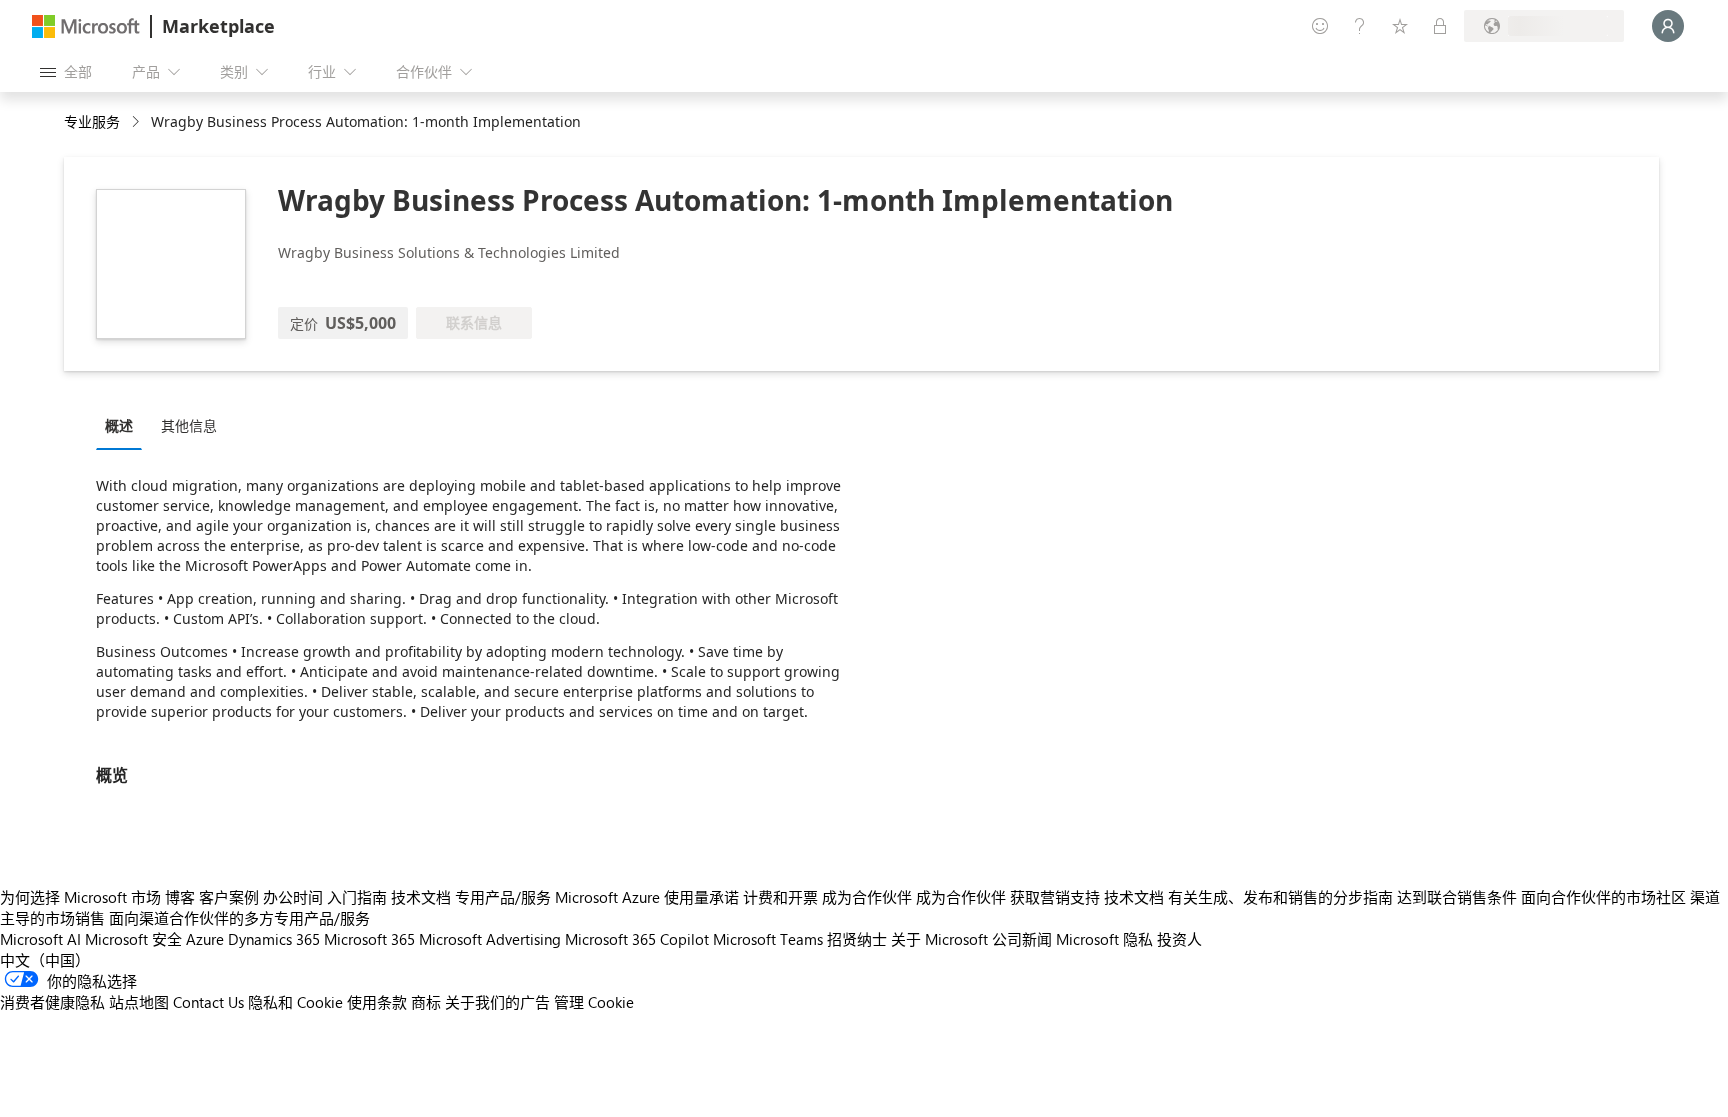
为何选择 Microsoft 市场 (80, 897)
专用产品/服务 (503, 897)
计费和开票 (780, 897)
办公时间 (293, 897)
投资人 (1179, 939)
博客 (180, 897)
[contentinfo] (137, 122)
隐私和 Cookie (295, 1002)
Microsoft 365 (369, 939)
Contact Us (208, 1002)
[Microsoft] (86, 26)
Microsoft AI (40, 939)
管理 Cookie (594, 1002)
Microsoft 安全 (133, 939)
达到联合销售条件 (1457, 897)
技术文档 (421, 897)
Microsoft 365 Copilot (637, 939)
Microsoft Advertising (490, 939)
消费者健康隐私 (52, 1002)
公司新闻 (1022, 939)
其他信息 (189, 425)
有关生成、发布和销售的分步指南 (1280, 897)
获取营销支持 (1055, 897)
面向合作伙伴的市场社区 (1603, 897)
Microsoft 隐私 (1104, 939)
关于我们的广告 (497, 1002)
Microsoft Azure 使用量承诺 (647, 897)
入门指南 (357, 897)
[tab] (124, 425)
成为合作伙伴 (867, 897)
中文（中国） (45, 960)
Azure (205, 939)
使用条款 (377, 1002)
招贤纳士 (857, 939)
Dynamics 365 (274, 939)
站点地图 (139, 1002)
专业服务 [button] (92, 121)
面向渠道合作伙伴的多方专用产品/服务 (239, 918)
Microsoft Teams (768, 939)
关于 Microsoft (939, 939)
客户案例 (229, 897)
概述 (119, 425)
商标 (426, 1002)
